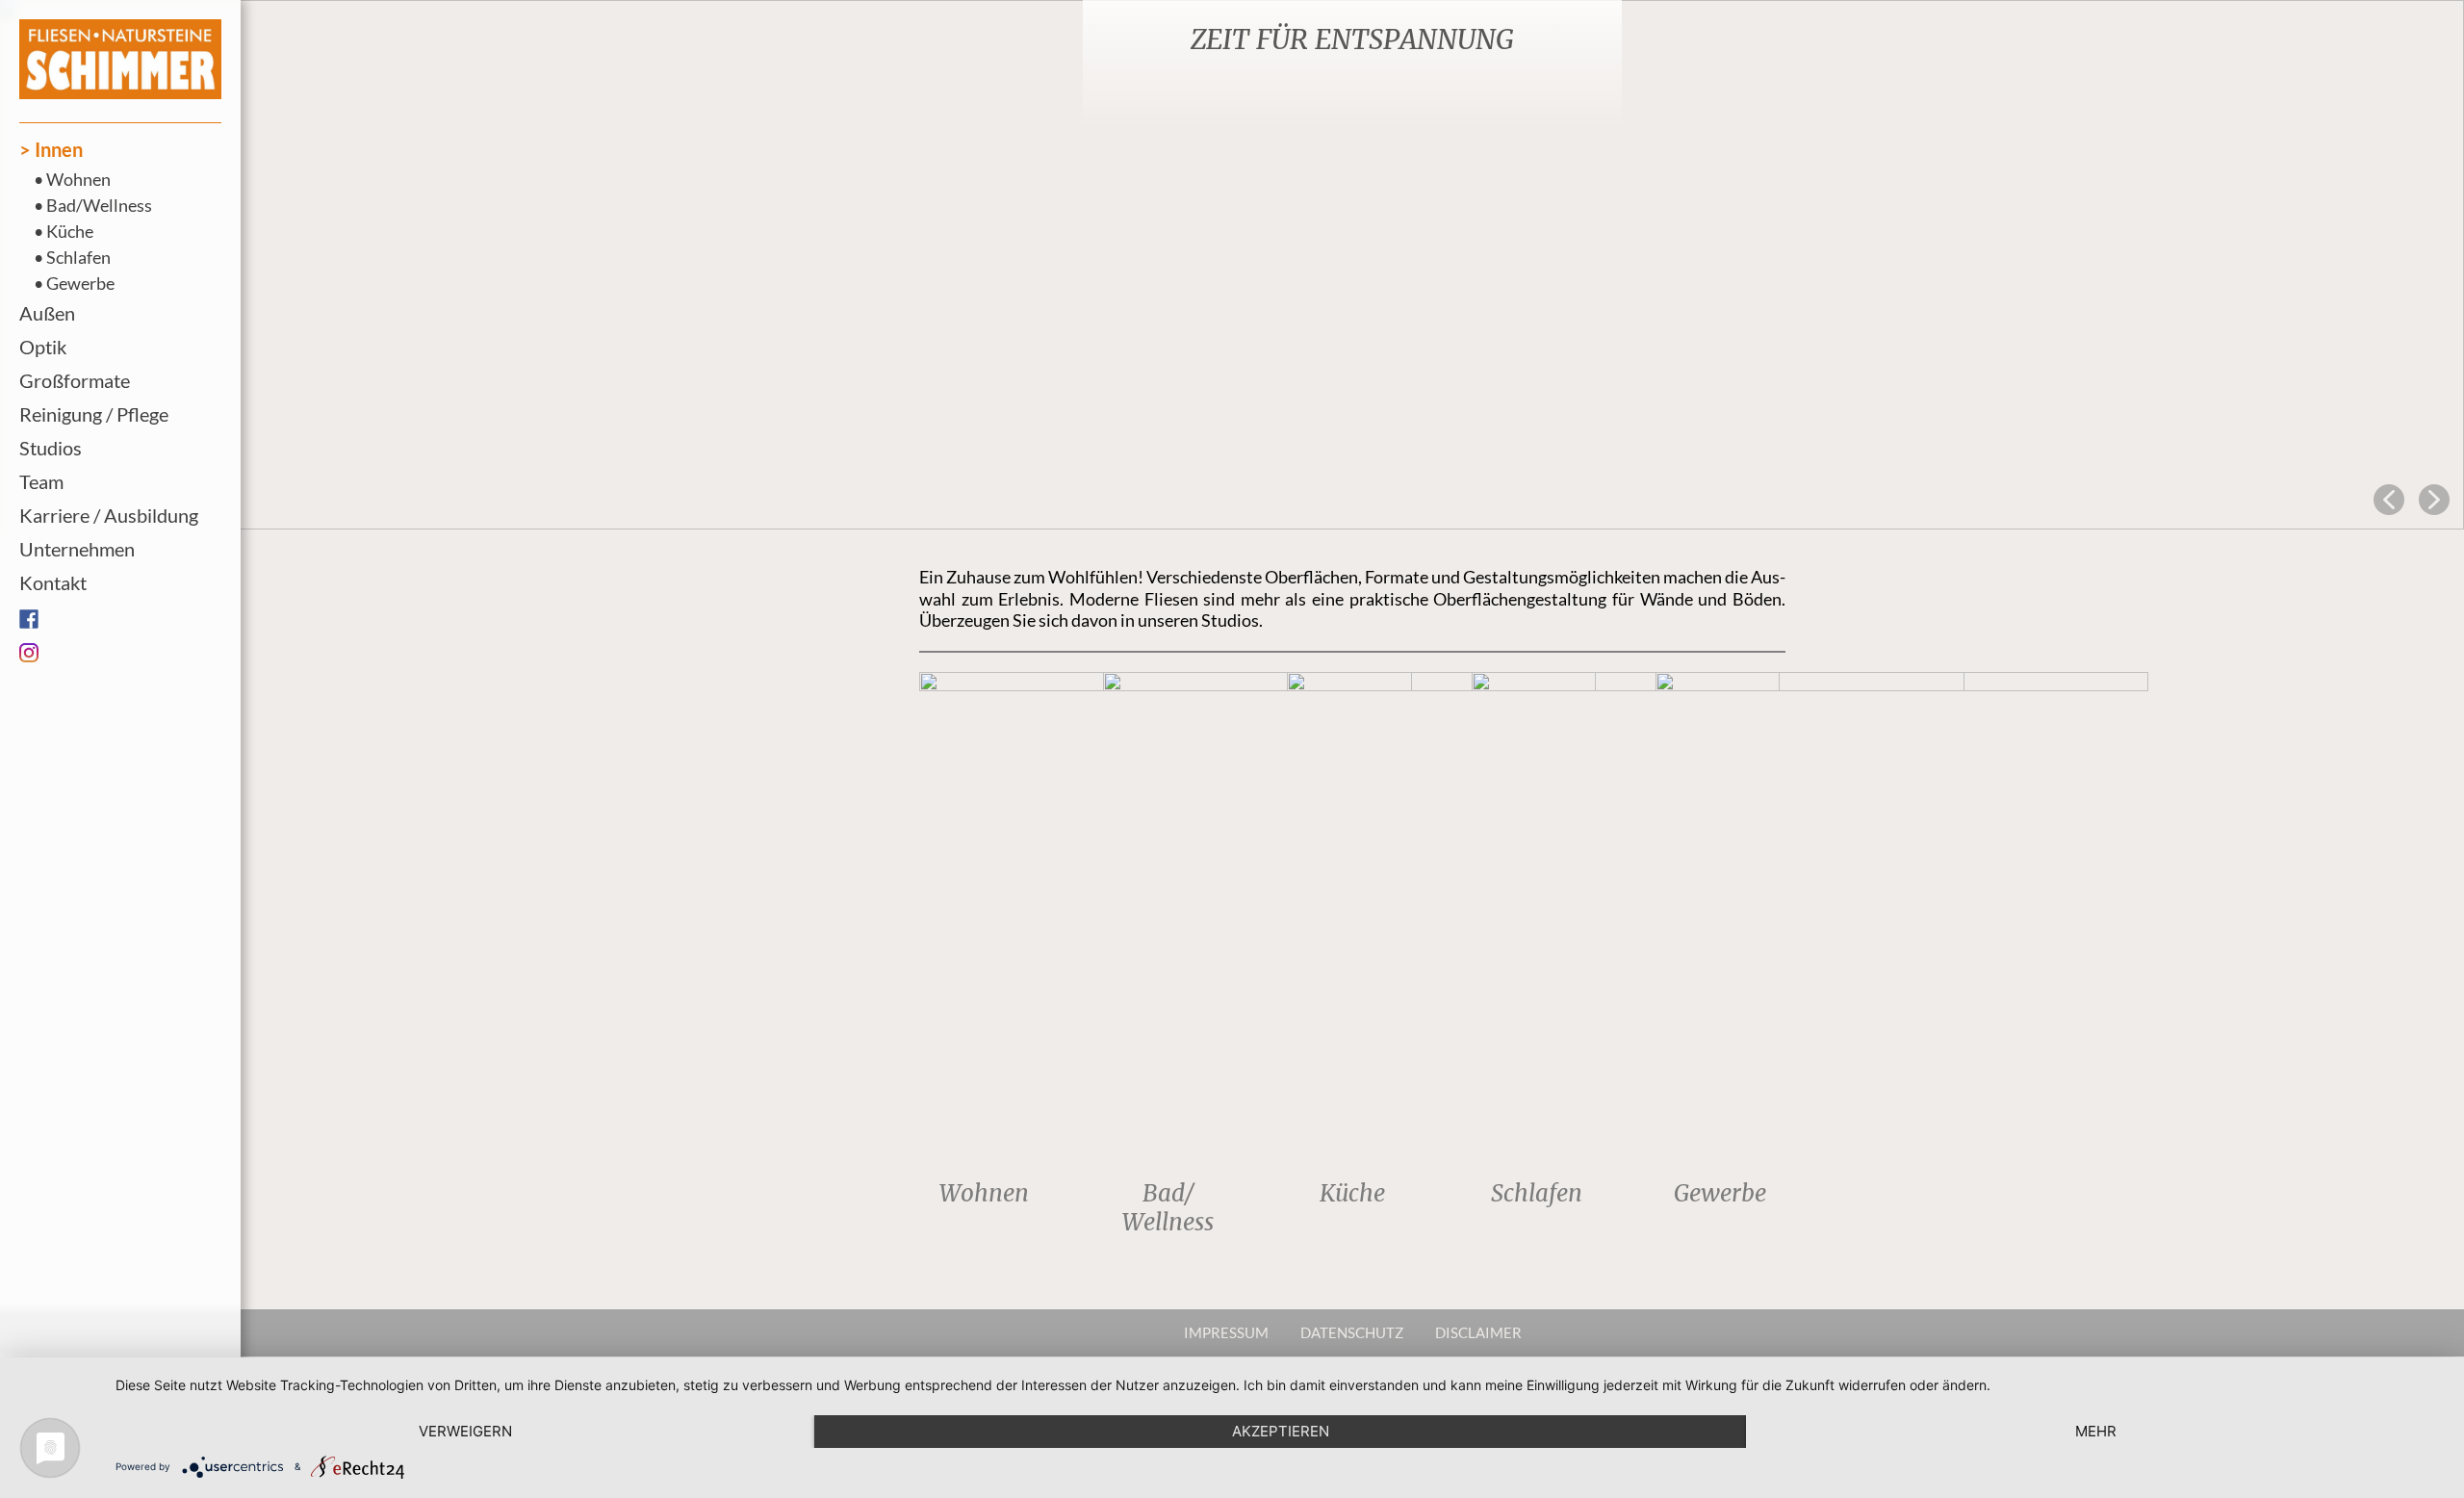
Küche (70, 231)
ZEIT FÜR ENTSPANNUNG (1352, 39)
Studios (51, 448)
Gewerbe (80, 283)
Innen (59, 149)
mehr (2096, 1431)
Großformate (75, 380)
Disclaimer (1478, 1332)
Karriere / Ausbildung (109, 515)
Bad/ (1168, 1193)
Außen (47, 313)
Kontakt (53, 582)
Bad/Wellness (99, 205)
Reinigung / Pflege (94, 414)
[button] (1232, 265)
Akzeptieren (1281, 1431)
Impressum (1226, 1332)
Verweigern (465, 1431)
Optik (43, 347)
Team (41, 481)
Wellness (1168, 1222)
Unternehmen (77, 549)
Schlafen (78, 257)
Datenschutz (1352, 1332)
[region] (1232, 265)
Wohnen (78, 179)
